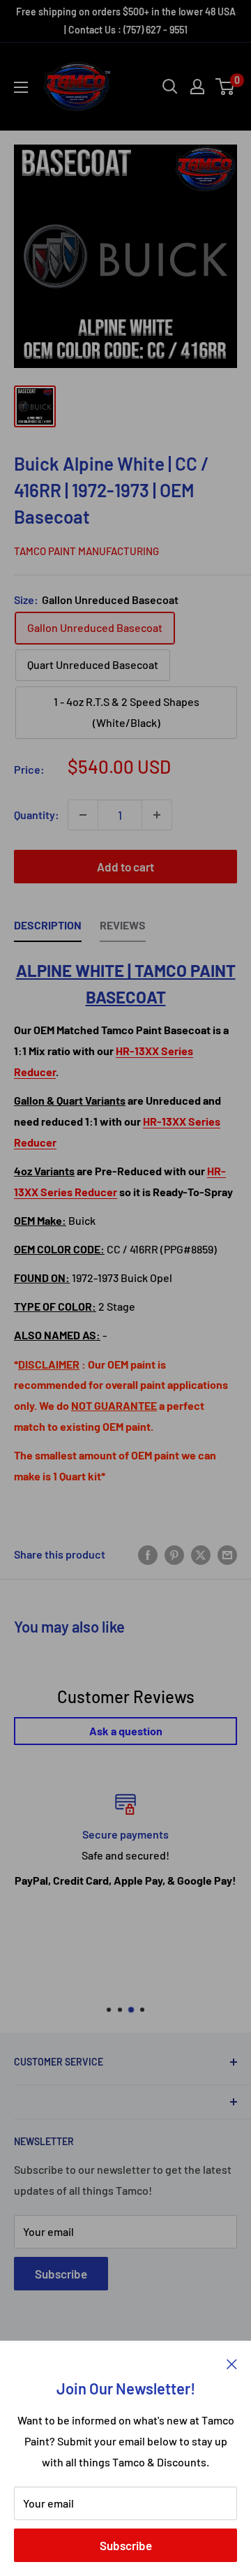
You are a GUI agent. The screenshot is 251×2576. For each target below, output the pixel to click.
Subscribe (126, 2545)
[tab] (48, 929)
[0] (226, 87)
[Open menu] (21, 87)
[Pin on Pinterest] (174, 1554)
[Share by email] (227, 1554)
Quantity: (37, 815)
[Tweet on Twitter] (201, 1554)
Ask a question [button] (126, 1731)
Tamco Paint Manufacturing (86, 551)
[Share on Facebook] (148, 1554)
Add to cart (125, 867)
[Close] (232, 2362)
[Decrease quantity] (83, 815)
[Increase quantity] (157, 815)
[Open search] (170, 87)
